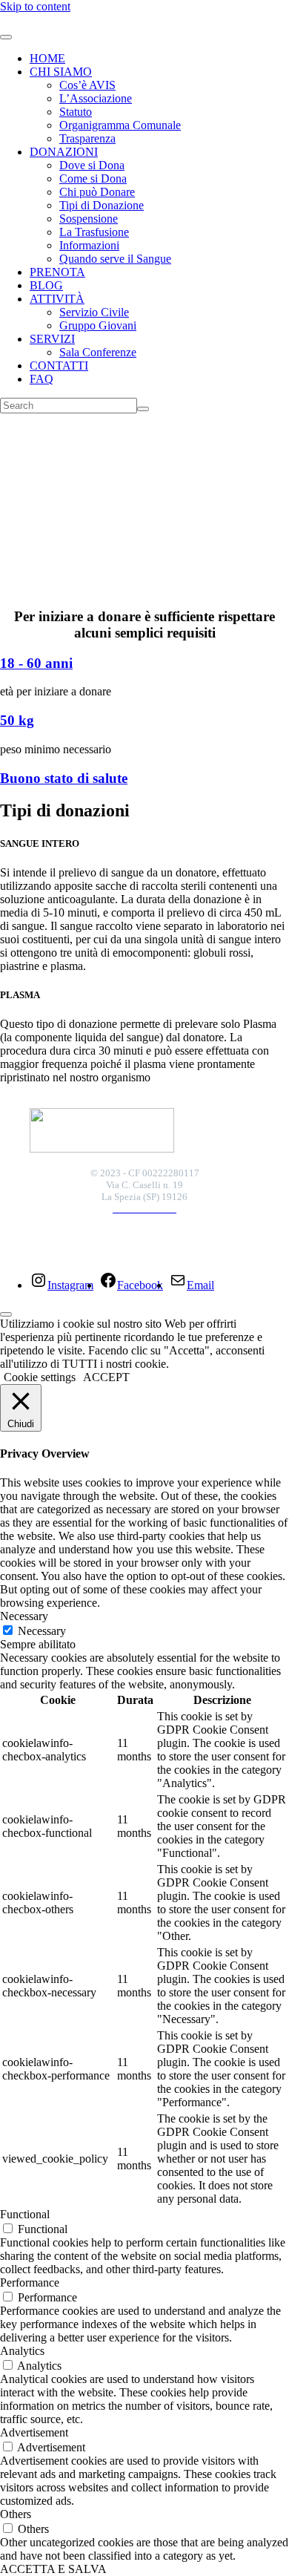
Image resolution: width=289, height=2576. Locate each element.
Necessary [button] (24, 1616)
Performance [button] (30, 2282)
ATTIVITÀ (57, 299)
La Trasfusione (94, 232)
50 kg (17, 720)
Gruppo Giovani (98, 325)
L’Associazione (96, 98)
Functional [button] (25, 2214)
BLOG (46, 285)
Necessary (42, 1631)
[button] (144, 545)
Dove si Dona (92, 165)
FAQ (41, 379)
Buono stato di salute (64, 778)
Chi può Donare (97, 192)
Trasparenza (87, 138)
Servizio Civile (94, 312)
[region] (144, 510)
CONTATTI (59, 366)
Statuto (76, 112)
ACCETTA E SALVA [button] (53, 2569)
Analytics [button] (22, 2351)
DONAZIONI (64, 152)
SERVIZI (52, 339)
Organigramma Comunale (120, 125)
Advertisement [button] (34, 2432)
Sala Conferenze (98, 352)
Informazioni (89, 245)
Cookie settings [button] (40, 1377)
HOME (47, 58)
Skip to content (35, 6)
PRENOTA (57, 272)
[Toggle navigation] (6, 37)
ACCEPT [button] (106, 1377)
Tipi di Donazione (102, 205)
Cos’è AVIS (87, 85)
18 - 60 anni (36, 663)
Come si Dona (93, 178)
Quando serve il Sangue (115, 259)
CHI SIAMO (61, 72)
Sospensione (89, 219)
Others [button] (16, 2514)
